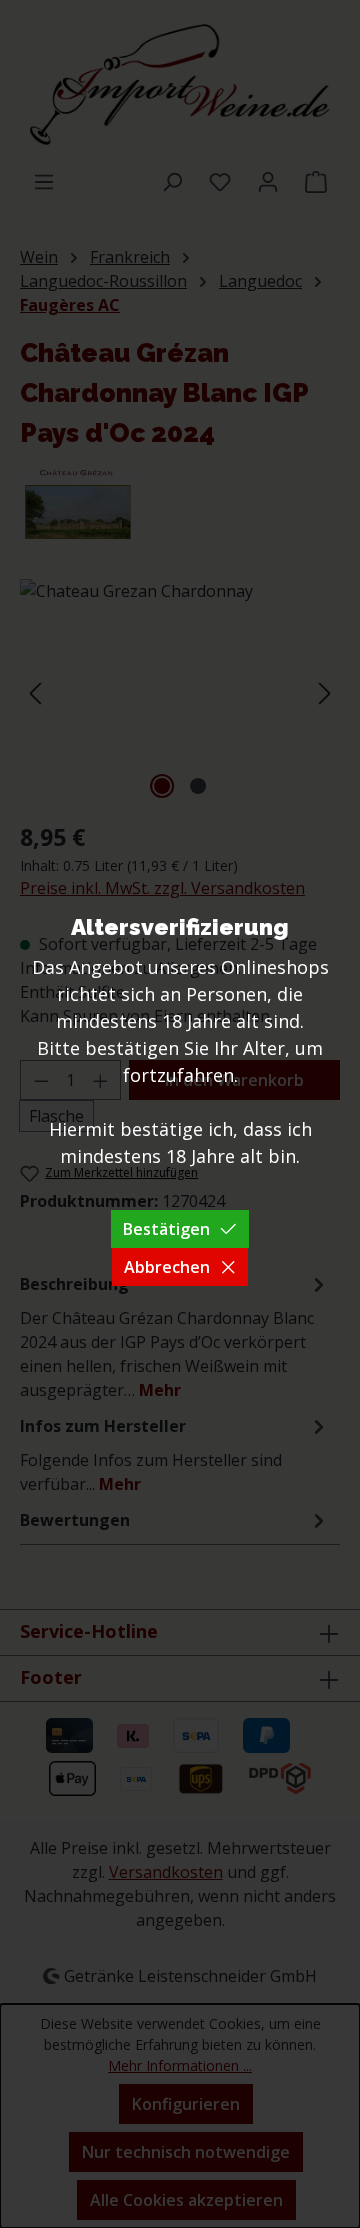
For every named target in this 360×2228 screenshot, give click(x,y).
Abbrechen (167, 1267)
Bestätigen (166, 1229)
